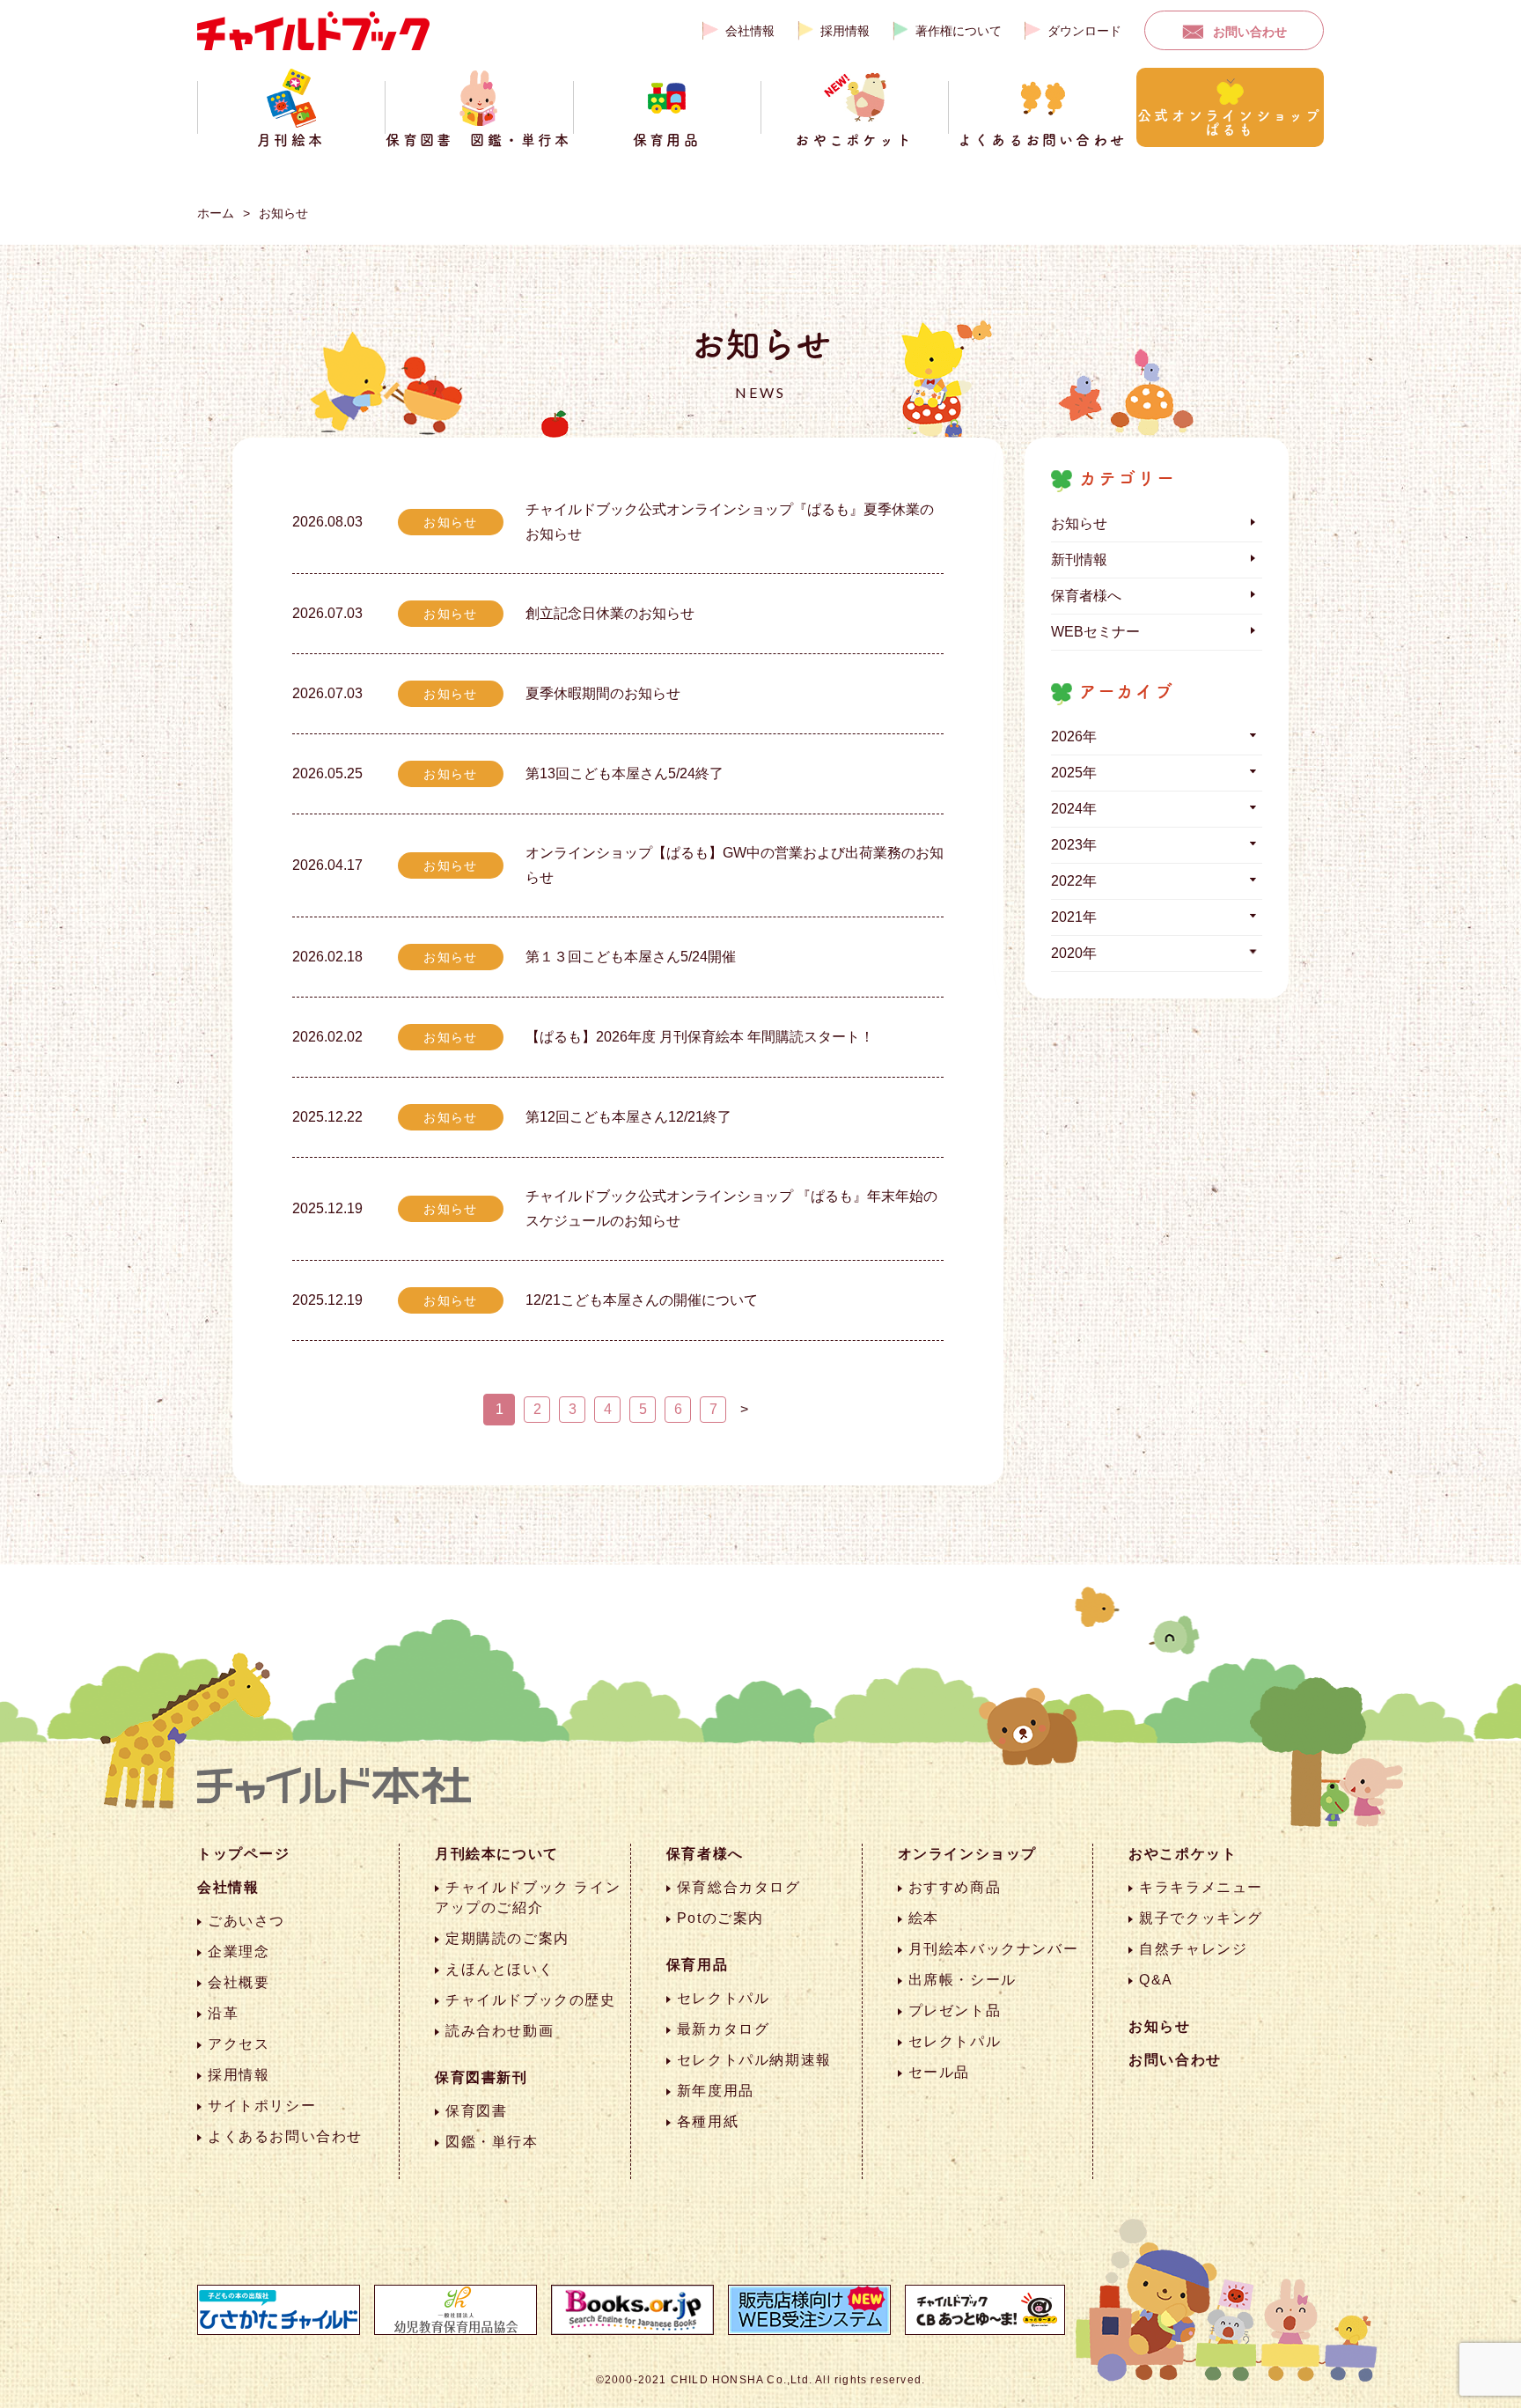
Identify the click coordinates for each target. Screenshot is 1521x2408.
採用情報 (845, 31)
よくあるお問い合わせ (285, 2136)
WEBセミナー (1095, 632)
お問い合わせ (1250, 32)
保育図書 (476, 2111)
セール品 (939, 2072)
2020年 (1074, 953)
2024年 (1074, 809)
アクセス (239, 2044)
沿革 (223, 2013)
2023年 (1074, 845)
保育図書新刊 (481, 2077)
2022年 (1074, 881)
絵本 (924, 1918)
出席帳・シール (963, 1980)
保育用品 (697, 1965)
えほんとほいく (500, 1969)
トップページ (244, 1854)
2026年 (1074, 736)
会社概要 (239, 1982)
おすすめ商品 (955, 1887)
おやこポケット (1183, 1854)
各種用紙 (708, 2121)
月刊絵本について (497, 1854)
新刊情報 (1079, 560)
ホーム (216, 213)
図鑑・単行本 (492, 2142)
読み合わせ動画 (500, 2031)
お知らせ (283, 213)
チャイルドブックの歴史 (531, 2000)
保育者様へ (1086, 596)
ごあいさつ (246, 1921)
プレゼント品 (955, 2010)
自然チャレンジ (1193, 1949)
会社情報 (750, 31)
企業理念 (239, 1951)
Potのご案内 (720, 1918)
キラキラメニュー (1201, 1887)
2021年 (1074, 917)
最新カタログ (724, 2029)
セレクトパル (724, 1998)
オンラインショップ (967, 1854)
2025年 (1074, 773)
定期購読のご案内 (507, 1938)
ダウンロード (1084, 31)
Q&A (1156, 1980)
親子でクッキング (1201, 1918)
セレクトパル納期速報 (754, 2060)
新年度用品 (716, 2091)
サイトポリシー (262, 2106)
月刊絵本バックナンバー (994, 1949)
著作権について (959, 31)
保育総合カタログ (739, 1887)
